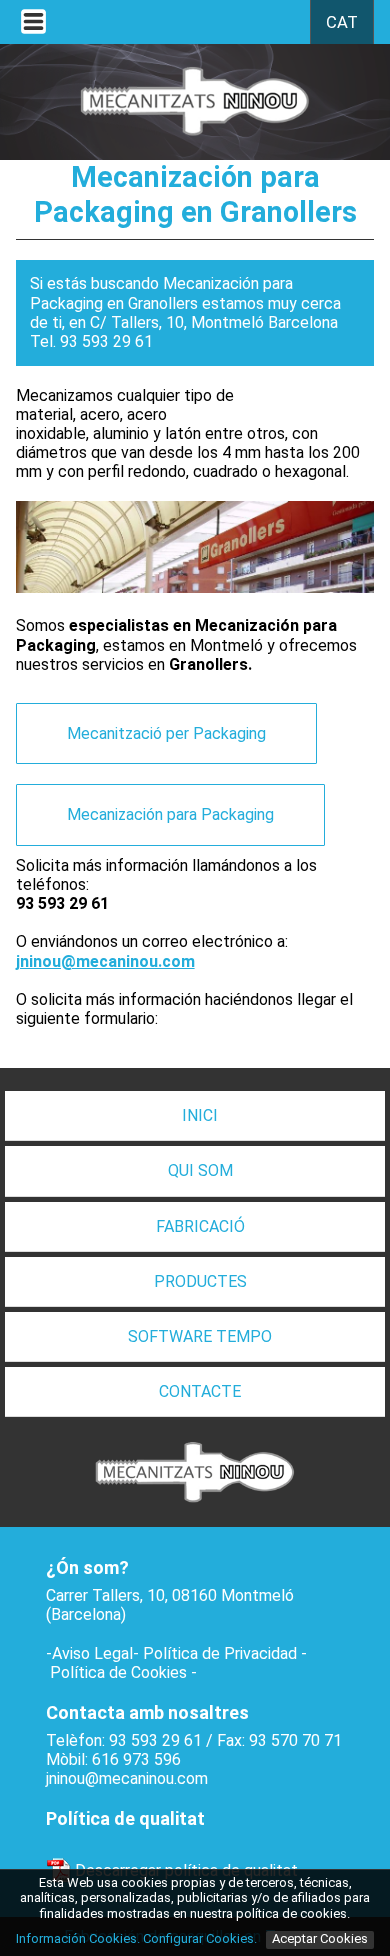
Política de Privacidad (220, 1653)
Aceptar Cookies (320, 1938)
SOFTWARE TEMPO (200, 1336)
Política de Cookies (118, 1672)
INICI (200, 1115)
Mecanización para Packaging (170, 814)
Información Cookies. (78, 1938)
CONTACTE (200, 1391)
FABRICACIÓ (200, 1226)
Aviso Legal (92, 1653)
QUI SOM (200, 1170)
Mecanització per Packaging (166, 733)
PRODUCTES (200, 1281)
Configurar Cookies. (201, 1938)
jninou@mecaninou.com (127, 1778)
